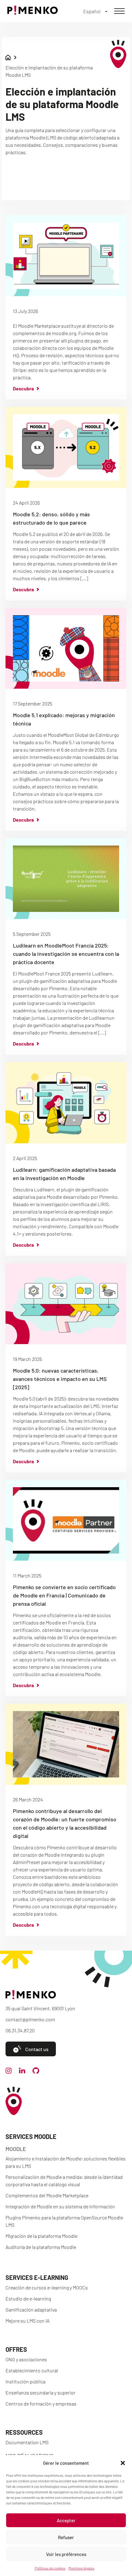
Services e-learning (37, 2277)
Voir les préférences (66, 2554)
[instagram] (9, 2072)
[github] (36, 2072)
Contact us (37, 2049)
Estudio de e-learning (28, 2298)
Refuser (66, 2537)
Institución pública (25, 2381)
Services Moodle (31, 2136)
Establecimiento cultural (32, 2370)
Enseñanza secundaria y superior (41, 2392)
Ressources (24, 2432)
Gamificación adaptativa (31, 2310)
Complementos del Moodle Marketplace (47, 2195)
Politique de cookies (50, 2568)
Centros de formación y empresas (41, 2404)
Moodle (16, 2149)
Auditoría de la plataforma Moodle (41, 2247)
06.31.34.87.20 (20, 2030)
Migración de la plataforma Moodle (41, 2236)
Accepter (66, 2520)
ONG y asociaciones (26, 2359)
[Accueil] (33, 13)
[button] (123, 2463)
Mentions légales (81, 2568)
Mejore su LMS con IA (27, 2321)
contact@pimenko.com (30, 2019)
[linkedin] (22, 2072)
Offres (16, 2349)
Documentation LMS (27, 2442)
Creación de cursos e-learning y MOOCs (47, 2287)
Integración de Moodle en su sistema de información (60, 2206)
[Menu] (119, 11)
